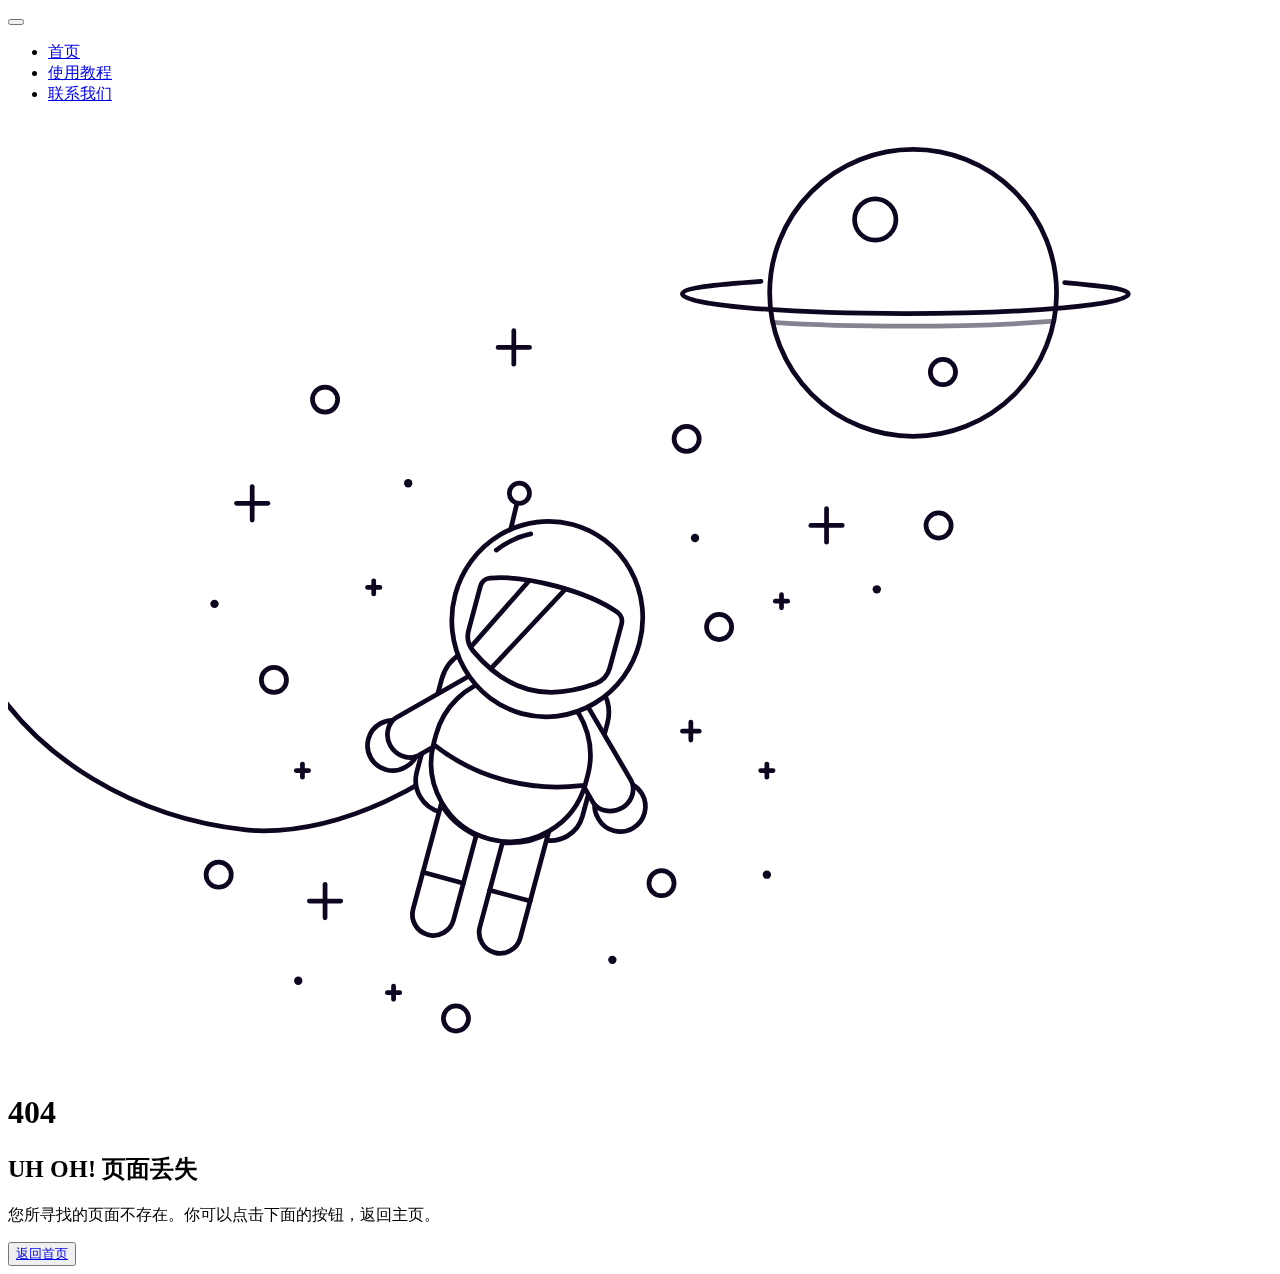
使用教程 (80, 72)
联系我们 (80, 93)
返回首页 (42, 1253)
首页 (64, 51)
